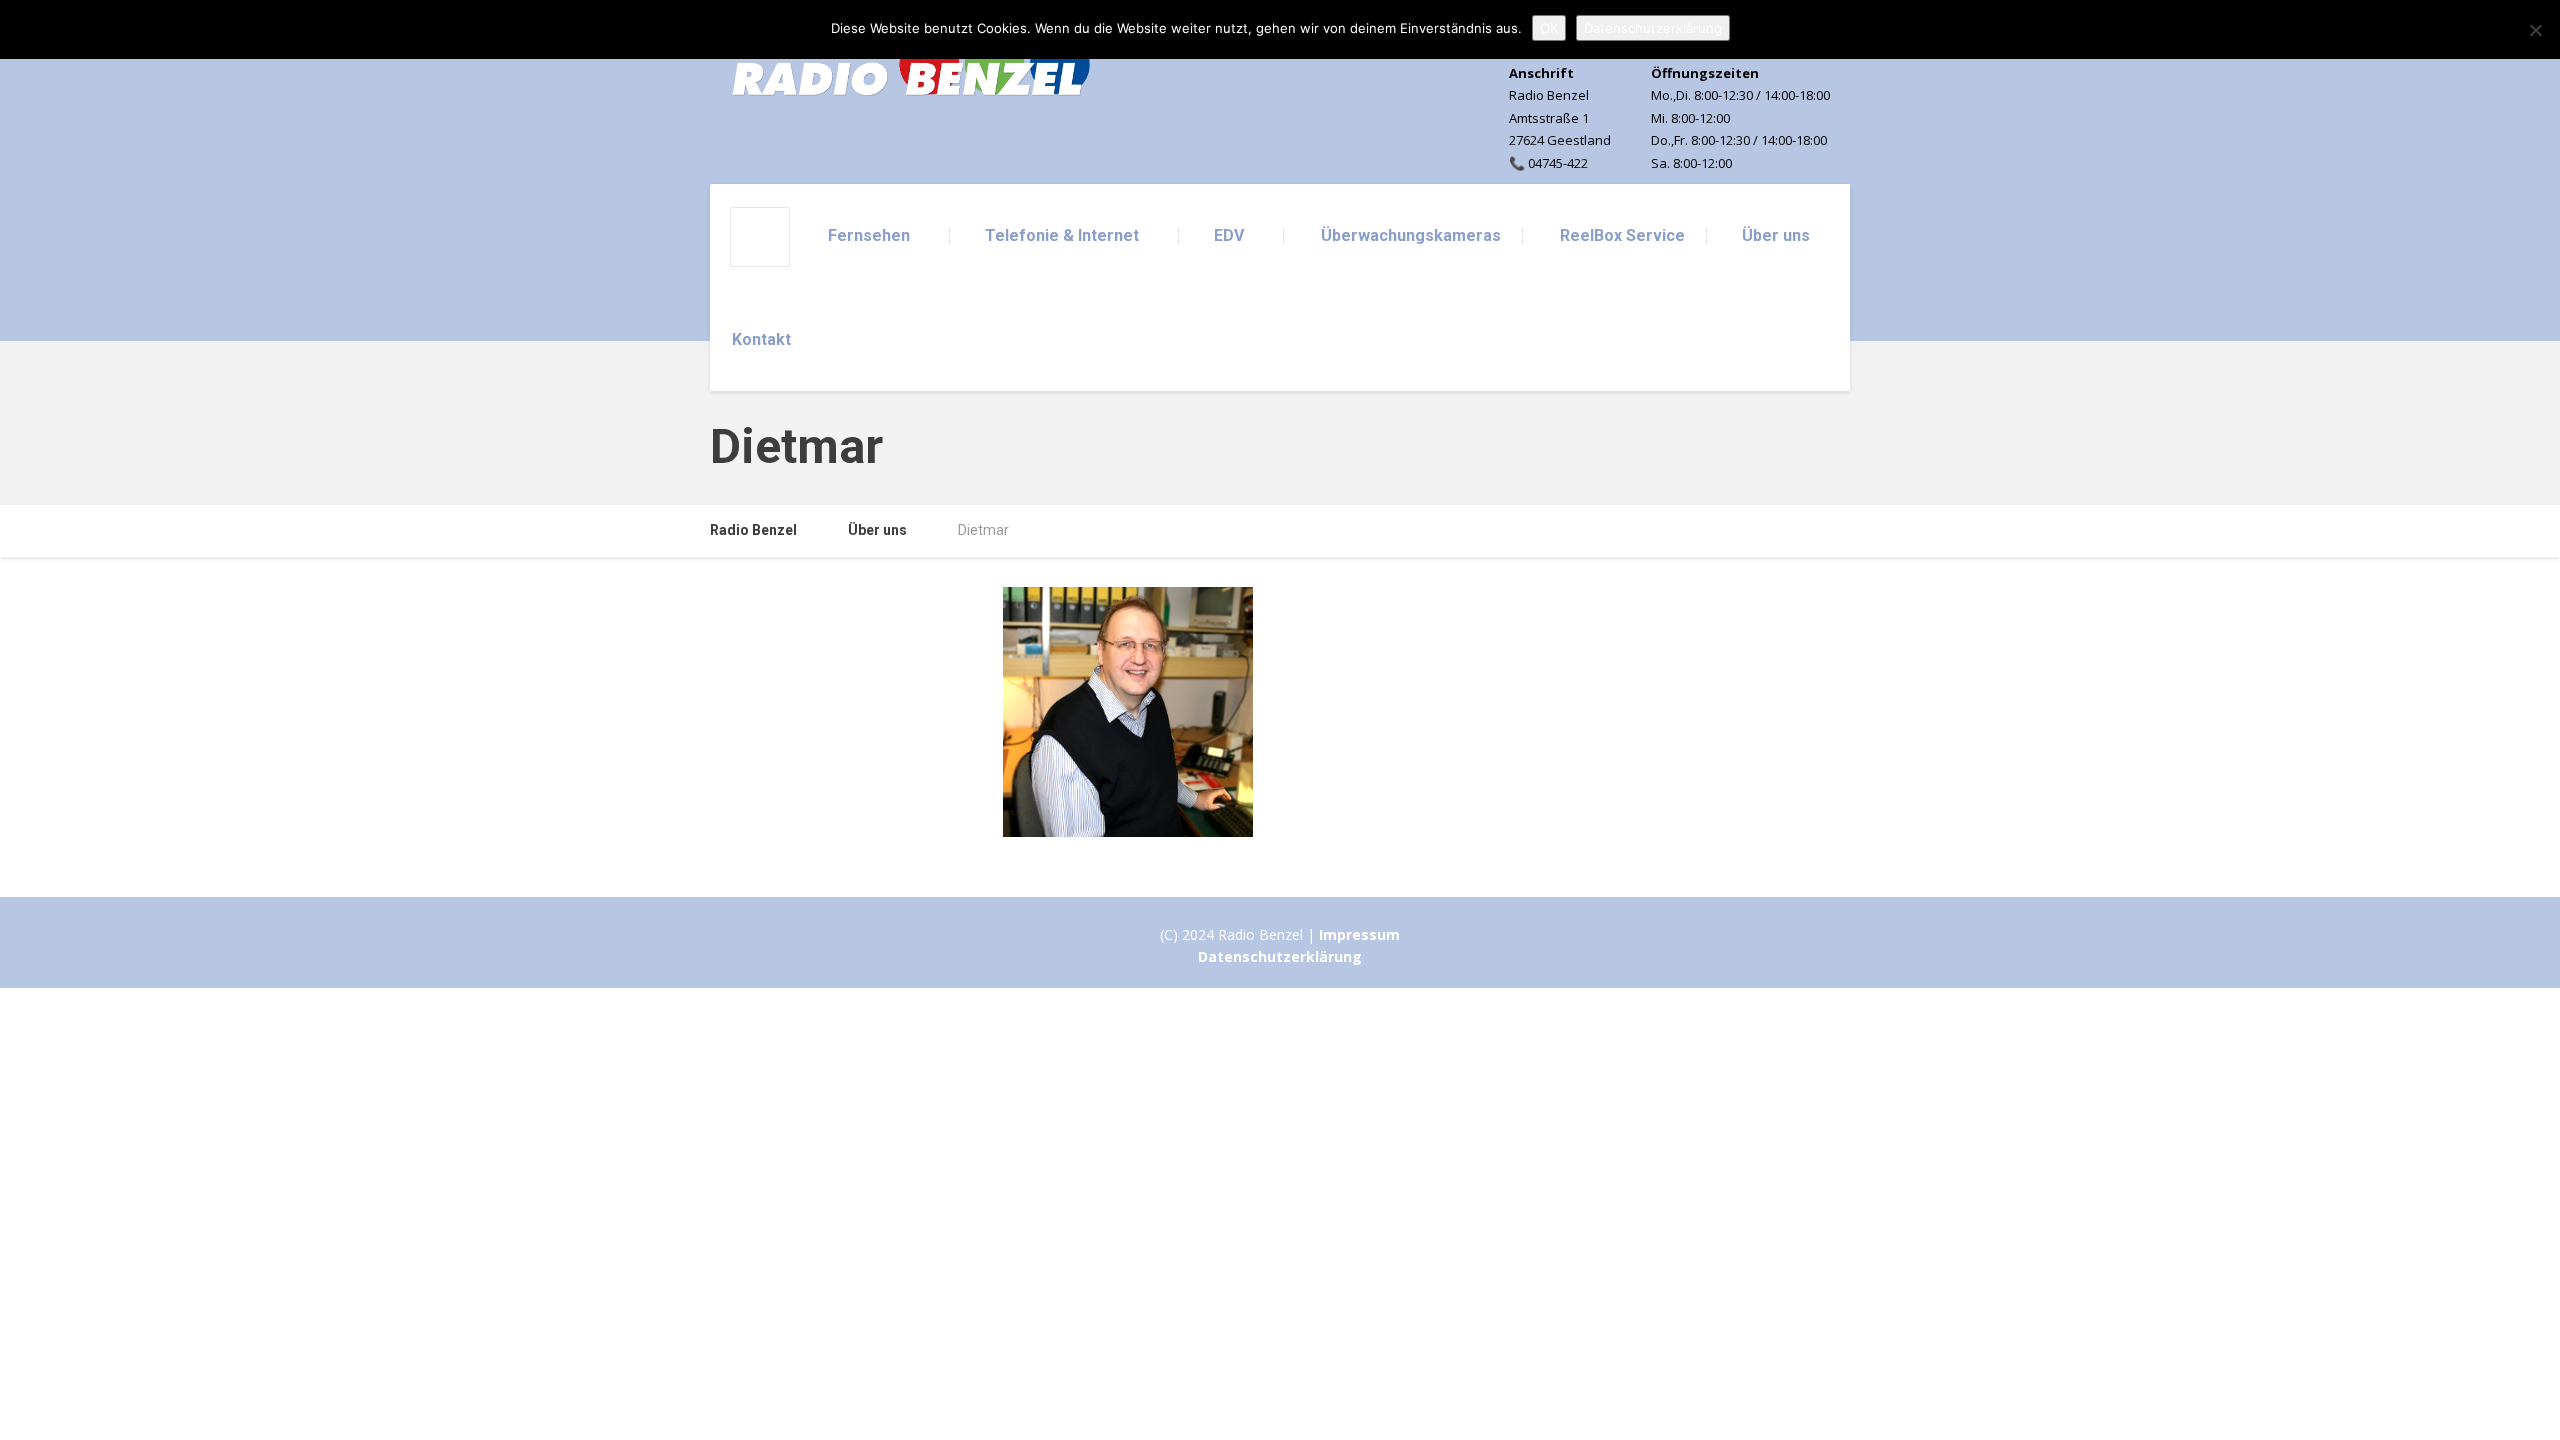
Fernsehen (869, 235)
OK (1549, 28)
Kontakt (761, 339)
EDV (1229, 235)
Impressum (1359, 934)
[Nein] (2535, 30)
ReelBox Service (1622, 235)
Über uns (1776, 235)
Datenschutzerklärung (1280, 956)
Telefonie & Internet (1062, 235)
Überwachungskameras (1411, 235)
